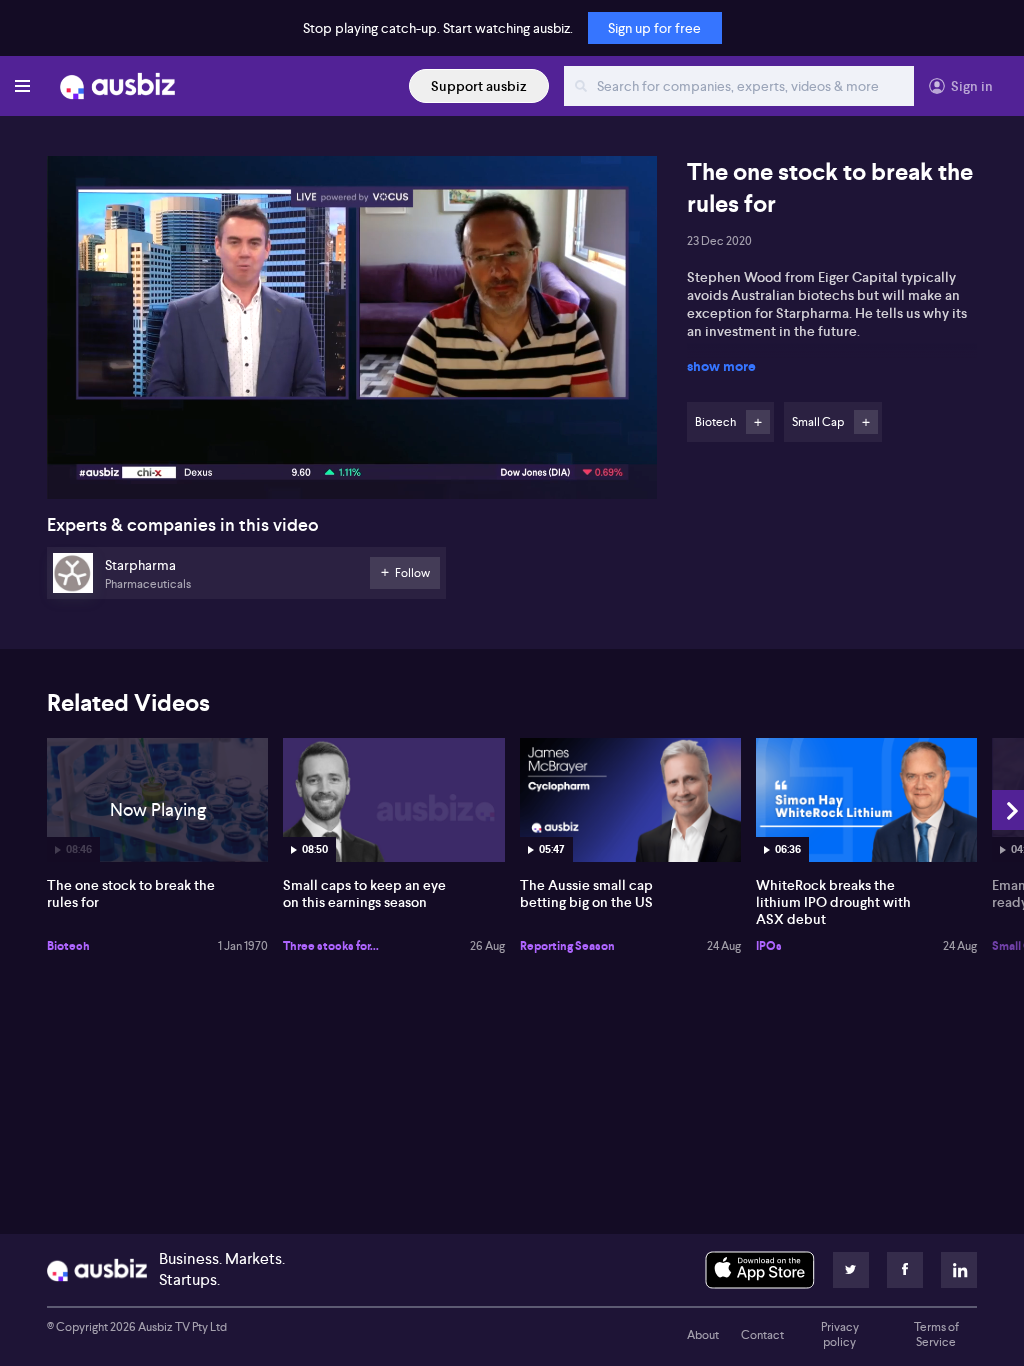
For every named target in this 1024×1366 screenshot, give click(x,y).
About (703, 1335)
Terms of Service (936, 1335)
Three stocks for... (331, 946)
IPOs (769, 946)
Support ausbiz (479, 86)
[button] (358, 333)
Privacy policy (840, 1335)
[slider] (352, 427)
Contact (762, 1335)
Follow (758, 422)
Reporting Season (567, 946)
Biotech (68, 946)
